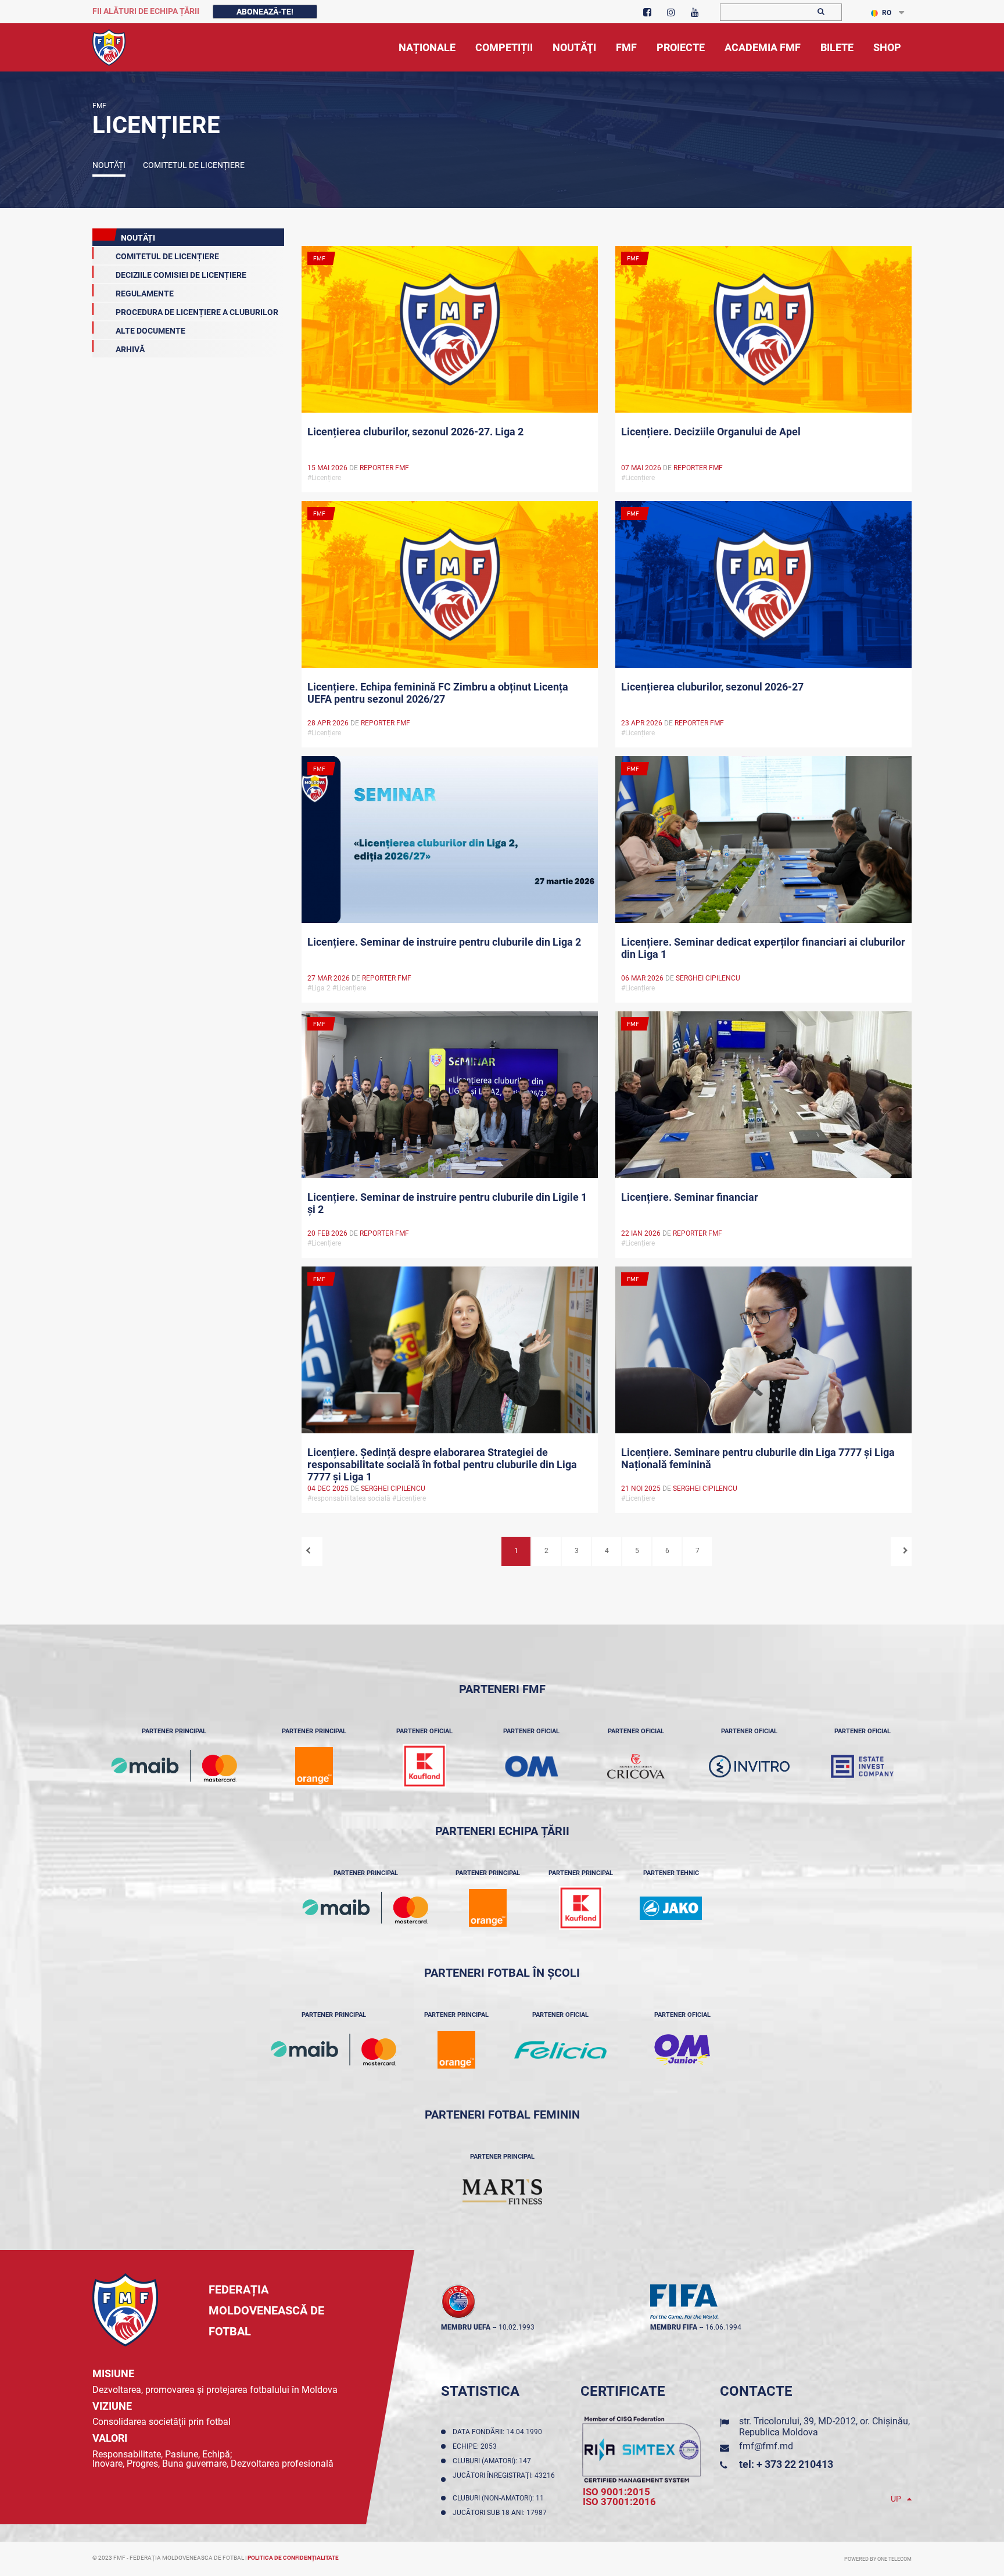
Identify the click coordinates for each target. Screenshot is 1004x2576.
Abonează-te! (265, 12)
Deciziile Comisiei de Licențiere (181, 275)
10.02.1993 (517, 2327)
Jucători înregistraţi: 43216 (504, 2480)
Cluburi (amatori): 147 (494, 2461)
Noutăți (109, 165)
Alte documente (150, 331)
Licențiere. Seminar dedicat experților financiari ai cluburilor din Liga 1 (763, 948)
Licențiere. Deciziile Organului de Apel (711, 432)
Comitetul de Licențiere (194, 165)
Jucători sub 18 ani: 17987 (501, 2513)
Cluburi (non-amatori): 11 (500, 2498)
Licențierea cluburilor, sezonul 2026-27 (712, 687)
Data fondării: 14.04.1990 (499, 2432)
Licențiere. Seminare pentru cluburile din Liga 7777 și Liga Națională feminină (758, 1458)
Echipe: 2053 (476, 2446)
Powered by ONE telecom (878, 2559)
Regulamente (145, 294)
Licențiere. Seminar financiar (690, 1197)
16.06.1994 (723, 2327)
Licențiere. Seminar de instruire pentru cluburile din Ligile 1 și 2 (447, 1203)
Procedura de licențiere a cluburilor (197, 312)
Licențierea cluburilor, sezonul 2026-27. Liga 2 (415, 432)
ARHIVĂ (130, 349)
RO (887, 13)
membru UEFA (466, 2327)
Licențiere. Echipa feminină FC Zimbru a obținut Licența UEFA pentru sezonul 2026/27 (438, 693)
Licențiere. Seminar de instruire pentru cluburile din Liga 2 (444, 942)
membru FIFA (674, 2327)
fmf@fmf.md (766, 2446)
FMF (99, 106)
